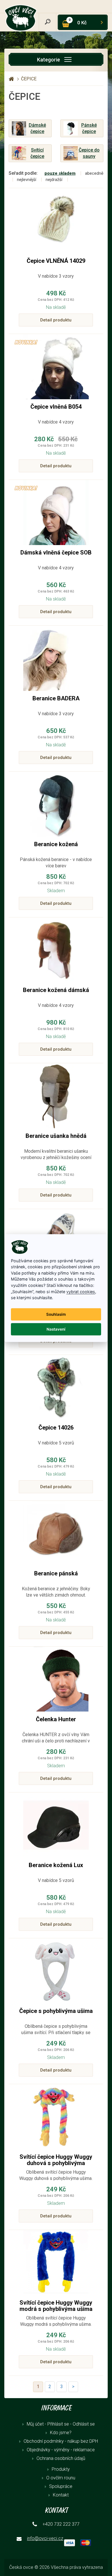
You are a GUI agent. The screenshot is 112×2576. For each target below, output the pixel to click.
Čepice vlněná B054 (56, 407)
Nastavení (56, 1329)
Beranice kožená (56, 844)
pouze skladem (60, 173)
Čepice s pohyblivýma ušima (56, 2011)
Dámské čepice (37, 128)
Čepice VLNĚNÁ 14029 (56, 261)
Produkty (61, 2469)
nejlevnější (27, 180)
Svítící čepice (37, 153)
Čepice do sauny (89, 153)
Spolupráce (61, 2486)
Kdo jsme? (61, 2433)
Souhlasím (56, 1314)
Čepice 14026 (56, 1428)
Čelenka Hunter (56, 1719)
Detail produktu (56, 320)
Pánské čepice (89, 128)
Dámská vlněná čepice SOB (56, 552)
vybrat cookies (81, 1291)
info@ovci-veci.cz (45, 2538)
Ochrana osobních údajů (61, 2458)
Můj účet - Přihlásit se (48, 2424)
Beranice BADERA (56, 698)
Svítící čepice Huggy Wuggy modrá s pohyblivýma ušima (56, 2306)
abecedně (94, 173)
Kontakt (61, 2495)
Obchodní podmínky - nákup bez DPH (61, 2441)
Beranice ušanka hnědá (56, 1136)
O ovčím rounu (61, 2478)
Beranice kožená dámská (56, 990)
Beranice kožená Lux (56, 1865)
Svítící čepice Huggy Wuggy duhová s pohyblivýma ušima (56, 2163)
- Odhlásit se (82, 2424)
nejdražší (54, 180)
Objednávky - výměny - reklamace (61, 2450)
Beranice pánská (56, 1573)
